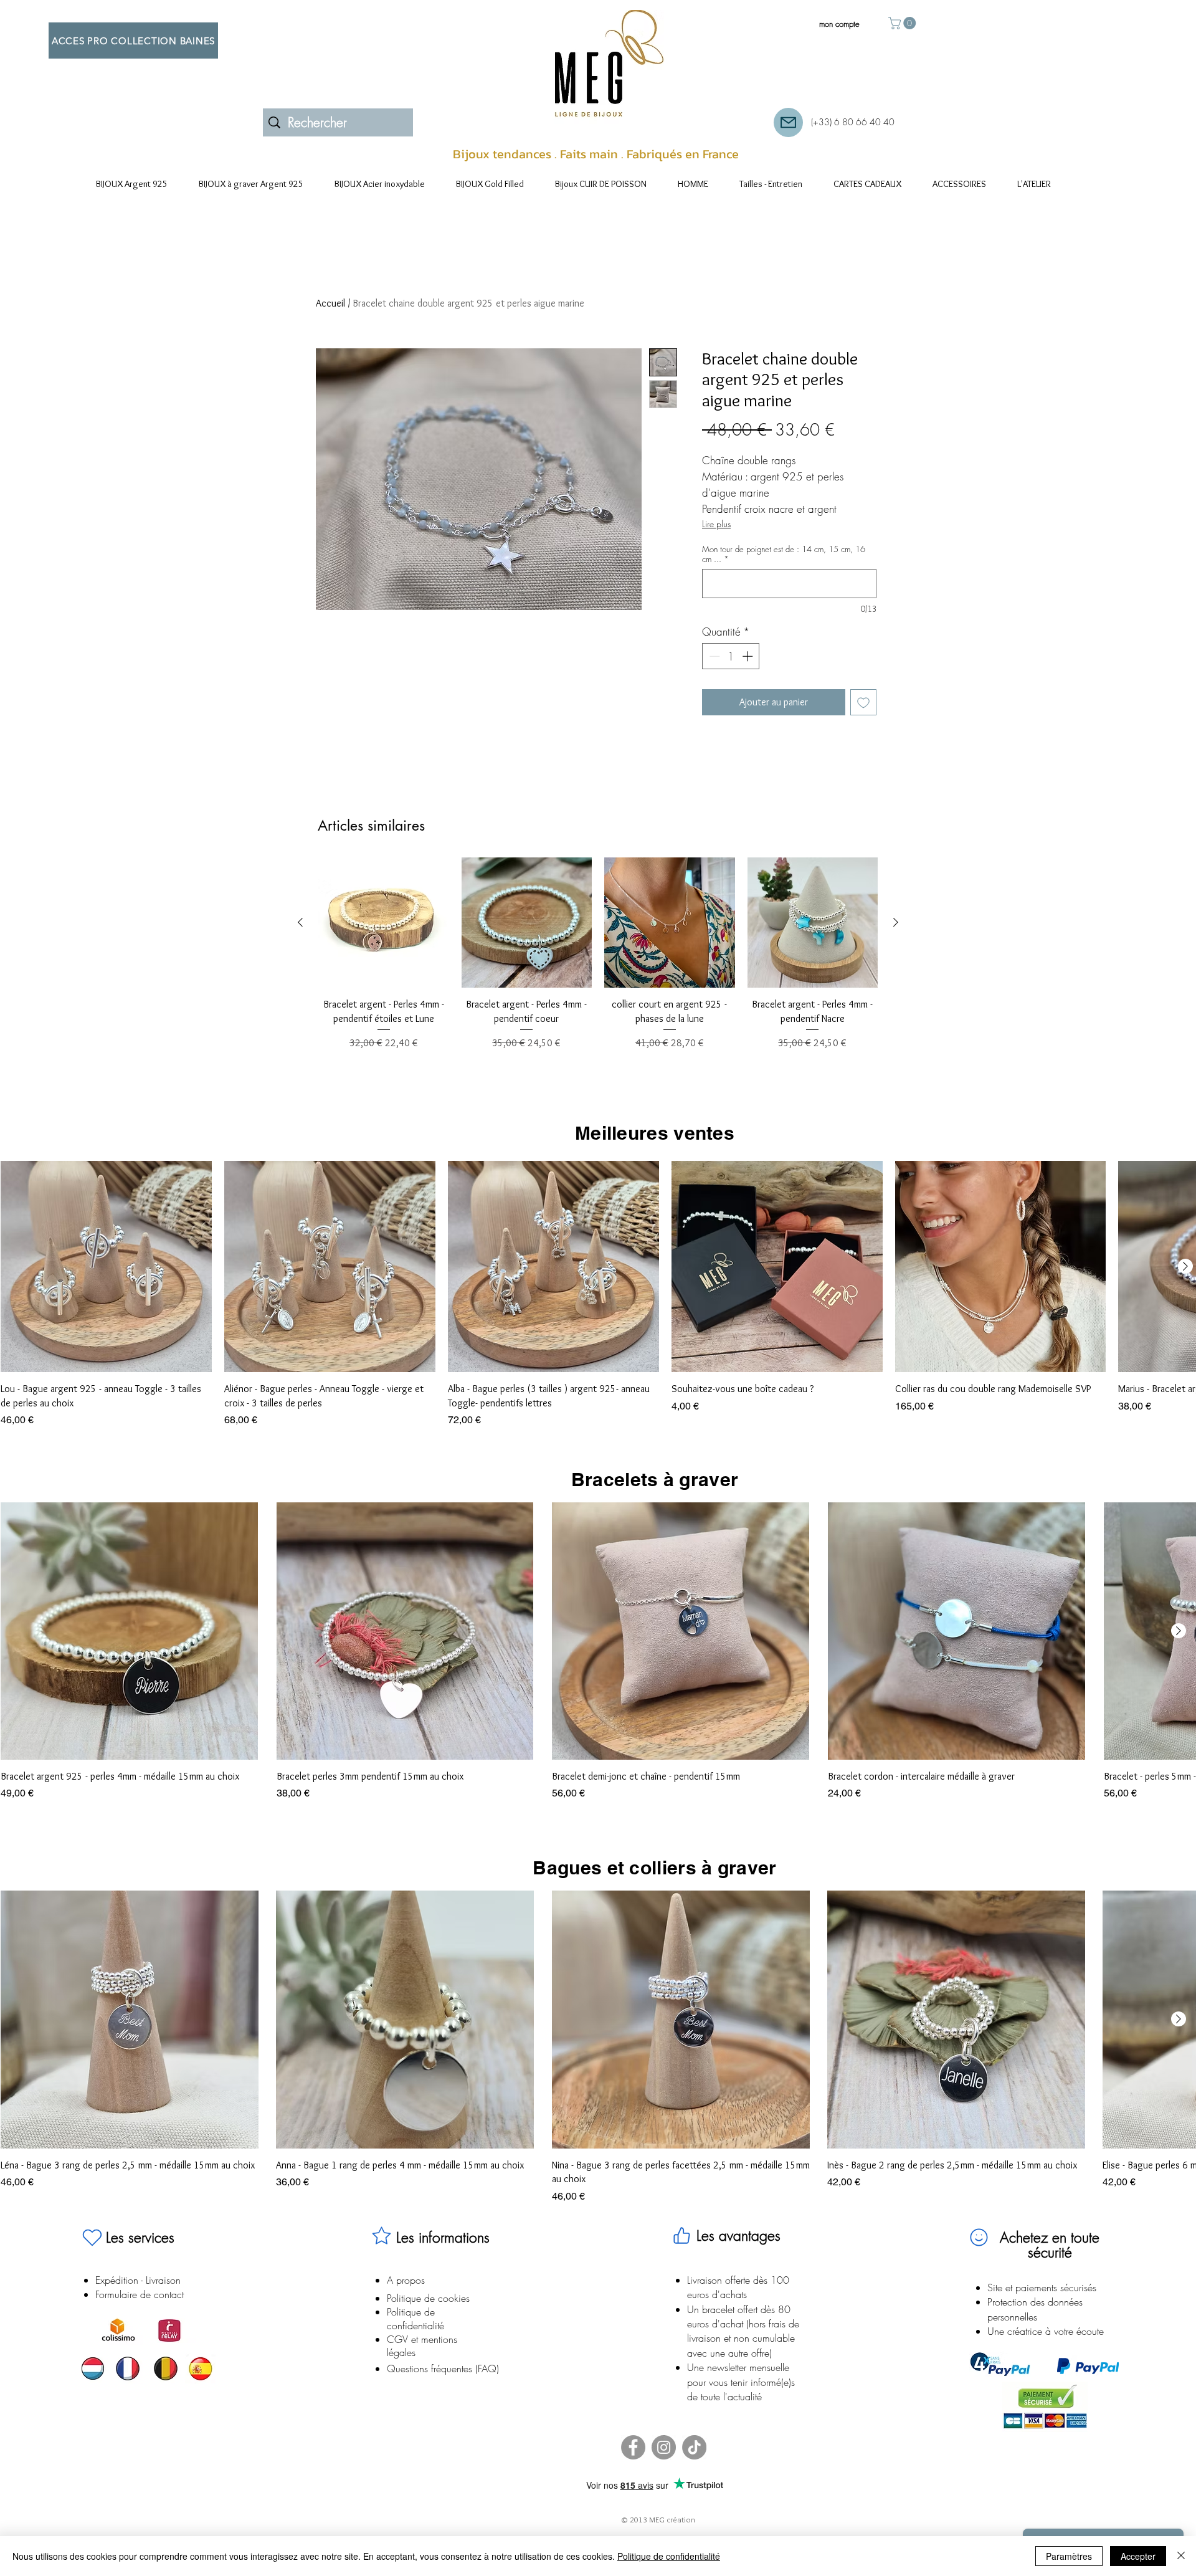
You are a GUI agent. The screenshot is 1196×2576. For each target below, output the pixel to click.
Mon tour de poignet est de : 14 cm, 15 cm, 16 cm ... (784, 554)
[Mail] (788, 122)
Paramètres (1069, 2556)
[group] (598, 961)
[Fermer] (1181, 2556)
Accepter (1138, 2556)
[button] (904, 23)
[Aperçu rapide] (384, 923)
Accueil (330, 303)
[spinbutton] (731, 656)
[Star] (381, 2236)
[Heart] (92, 2238)
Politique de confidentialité (669, 2556)
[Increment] (749, 656)
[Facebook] (633, 2447)
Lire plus (716, 524)
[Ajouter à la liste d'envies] (863, 702)
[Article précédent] (300, 922)
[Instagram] (664, 2447)
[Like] (681, 2236)
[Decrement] (713, 656)
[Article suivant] (896, 922)
